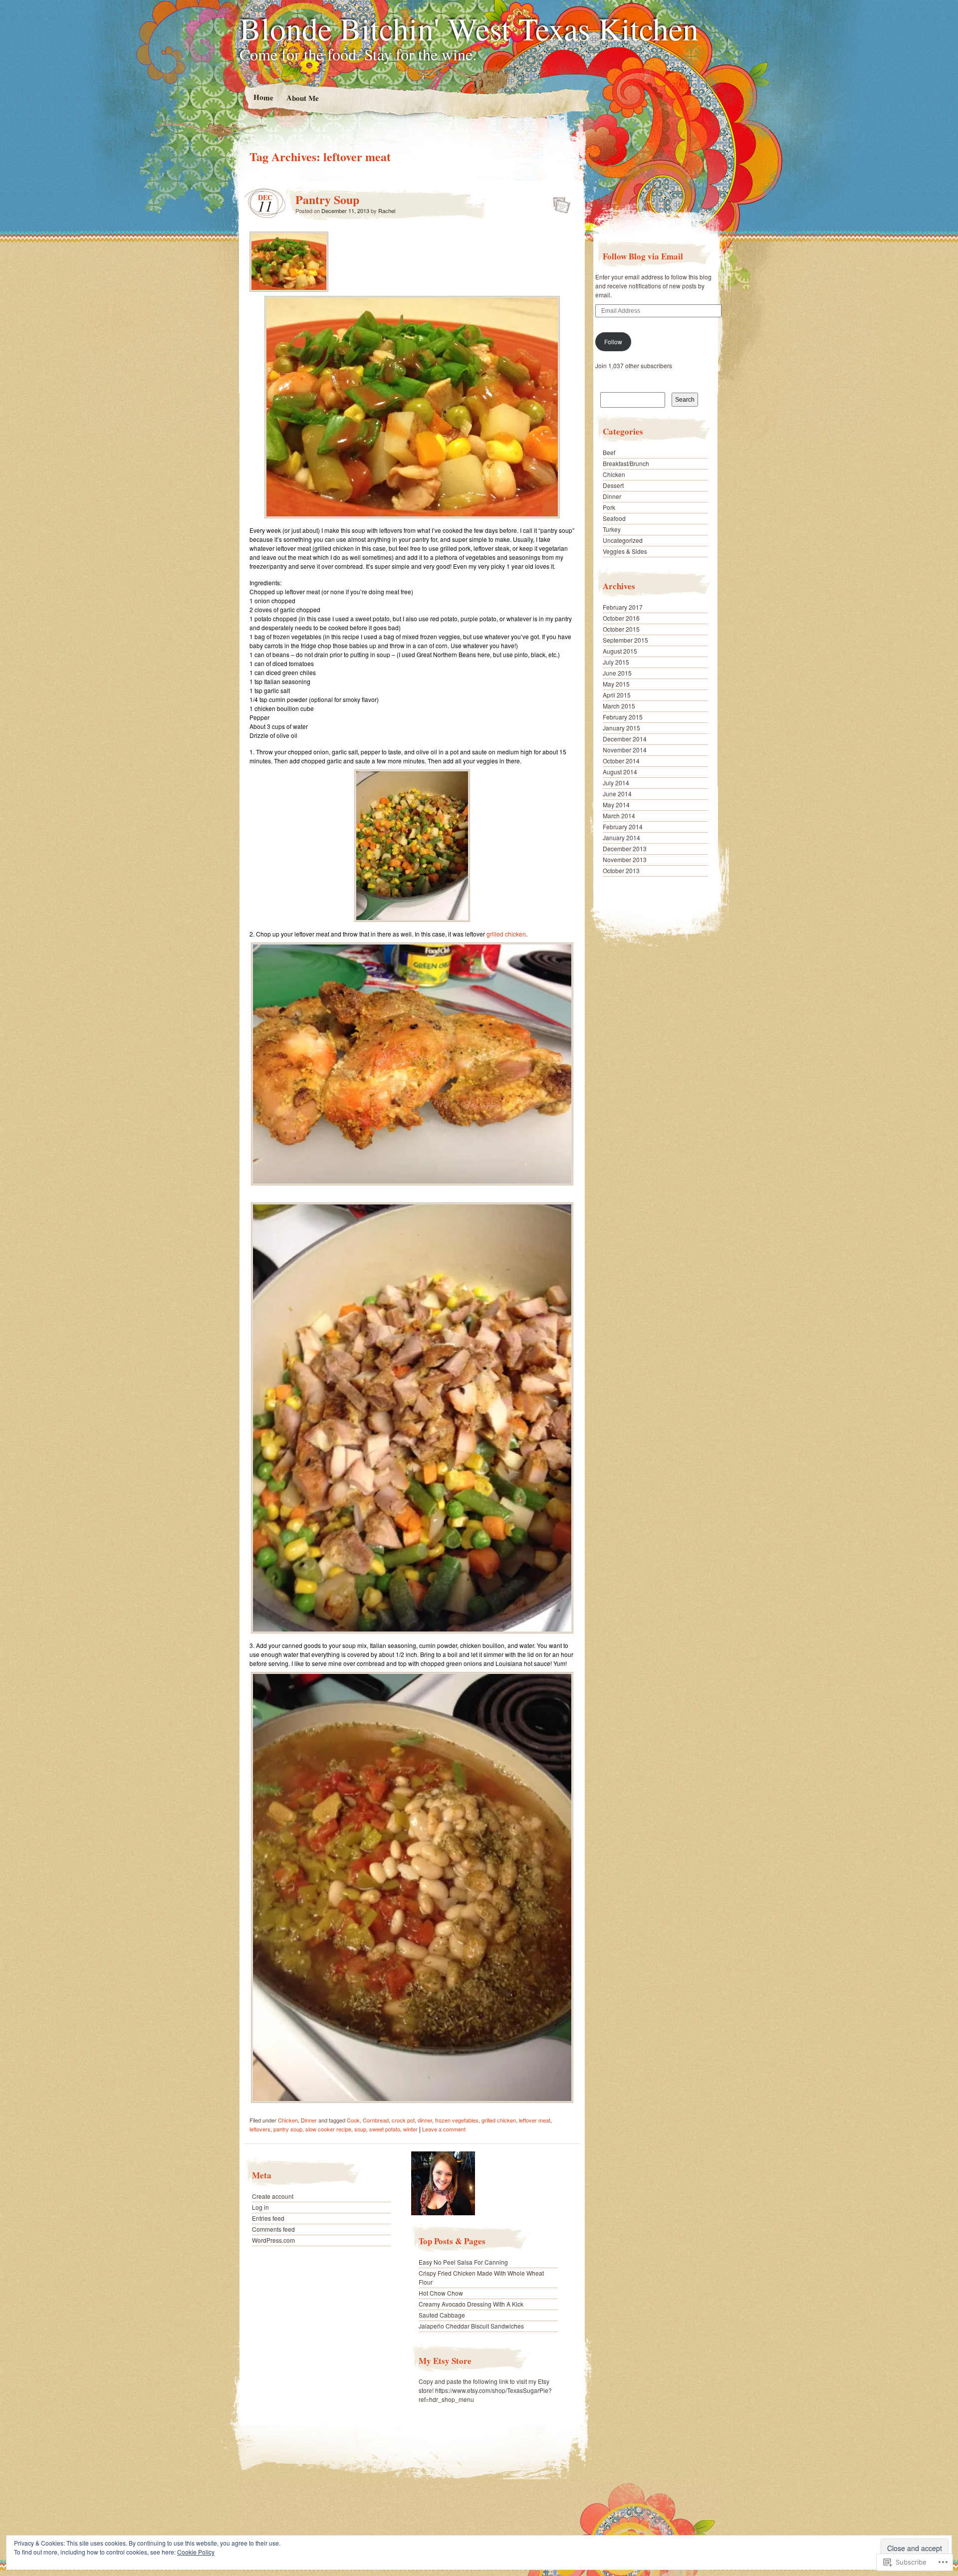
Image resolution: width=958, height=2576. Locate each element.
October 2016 (621, 618)
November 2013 (625, 859)
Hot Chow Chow (441, 2293)
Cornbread (376, 2120)
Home (263, 97)
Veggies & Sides (625, 551)
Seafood (614, 518)
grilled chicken (506, 934)
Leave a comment (444, 2129)
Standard (559, 202)
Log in (260, 2207)
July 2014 (616, 783)
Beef (609, 452)
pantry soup (288, 2129)
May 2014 (616, 805)
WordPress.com (273, 2240)
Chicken (288, 2120)
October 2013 (621, 870)
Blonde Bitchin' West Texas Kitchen (469, 28)
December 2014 (625, 739)
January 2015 (621, 728)
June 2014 (617, 794)
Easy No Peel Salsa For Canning (463, 2262)
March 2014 (619, 816)
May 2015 (616, 684)
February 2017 (623, 607)
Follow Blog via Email (643, 256)
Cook (353, 2120)
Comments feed (273, 2229)
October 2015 (621, 629)
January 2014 (621, 837)
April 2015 (617, 695)
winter (410, 2129)
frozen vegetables (457, 2120)
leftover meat (535, 2120)
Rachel (387, 211)
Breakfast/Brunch (626, 463)
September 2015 (625, 640)
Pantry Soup (327, 199)
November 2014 (625, 750)
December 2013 (625, 848)
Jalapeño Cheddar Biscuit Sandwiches (471, 2326)
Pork (609, 507)
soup (360, 2129)
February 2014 (623, 826)
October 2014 (621, 761)
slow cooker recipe (328, 2129)
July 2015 (616, 662)
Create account (273, 2196)
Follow (613, 342)
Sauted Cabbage (442, 2315)
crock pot (403, 2120)
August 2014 (620, 772)
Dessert (613, 485)
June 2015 (617, 673)
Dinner (309, 2120)
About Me (302, 98)
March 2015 (619, 706)
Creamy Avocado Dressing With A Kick (471, 2304)
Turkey (612, 529)
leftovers (260, 2129)
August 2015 (620, 651)
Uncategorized (623, 540)
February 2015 (623, 717)
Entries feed (268, 2218)
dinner (425, 2120)
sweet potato (385, 2129)
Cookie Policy (196, 2552)
